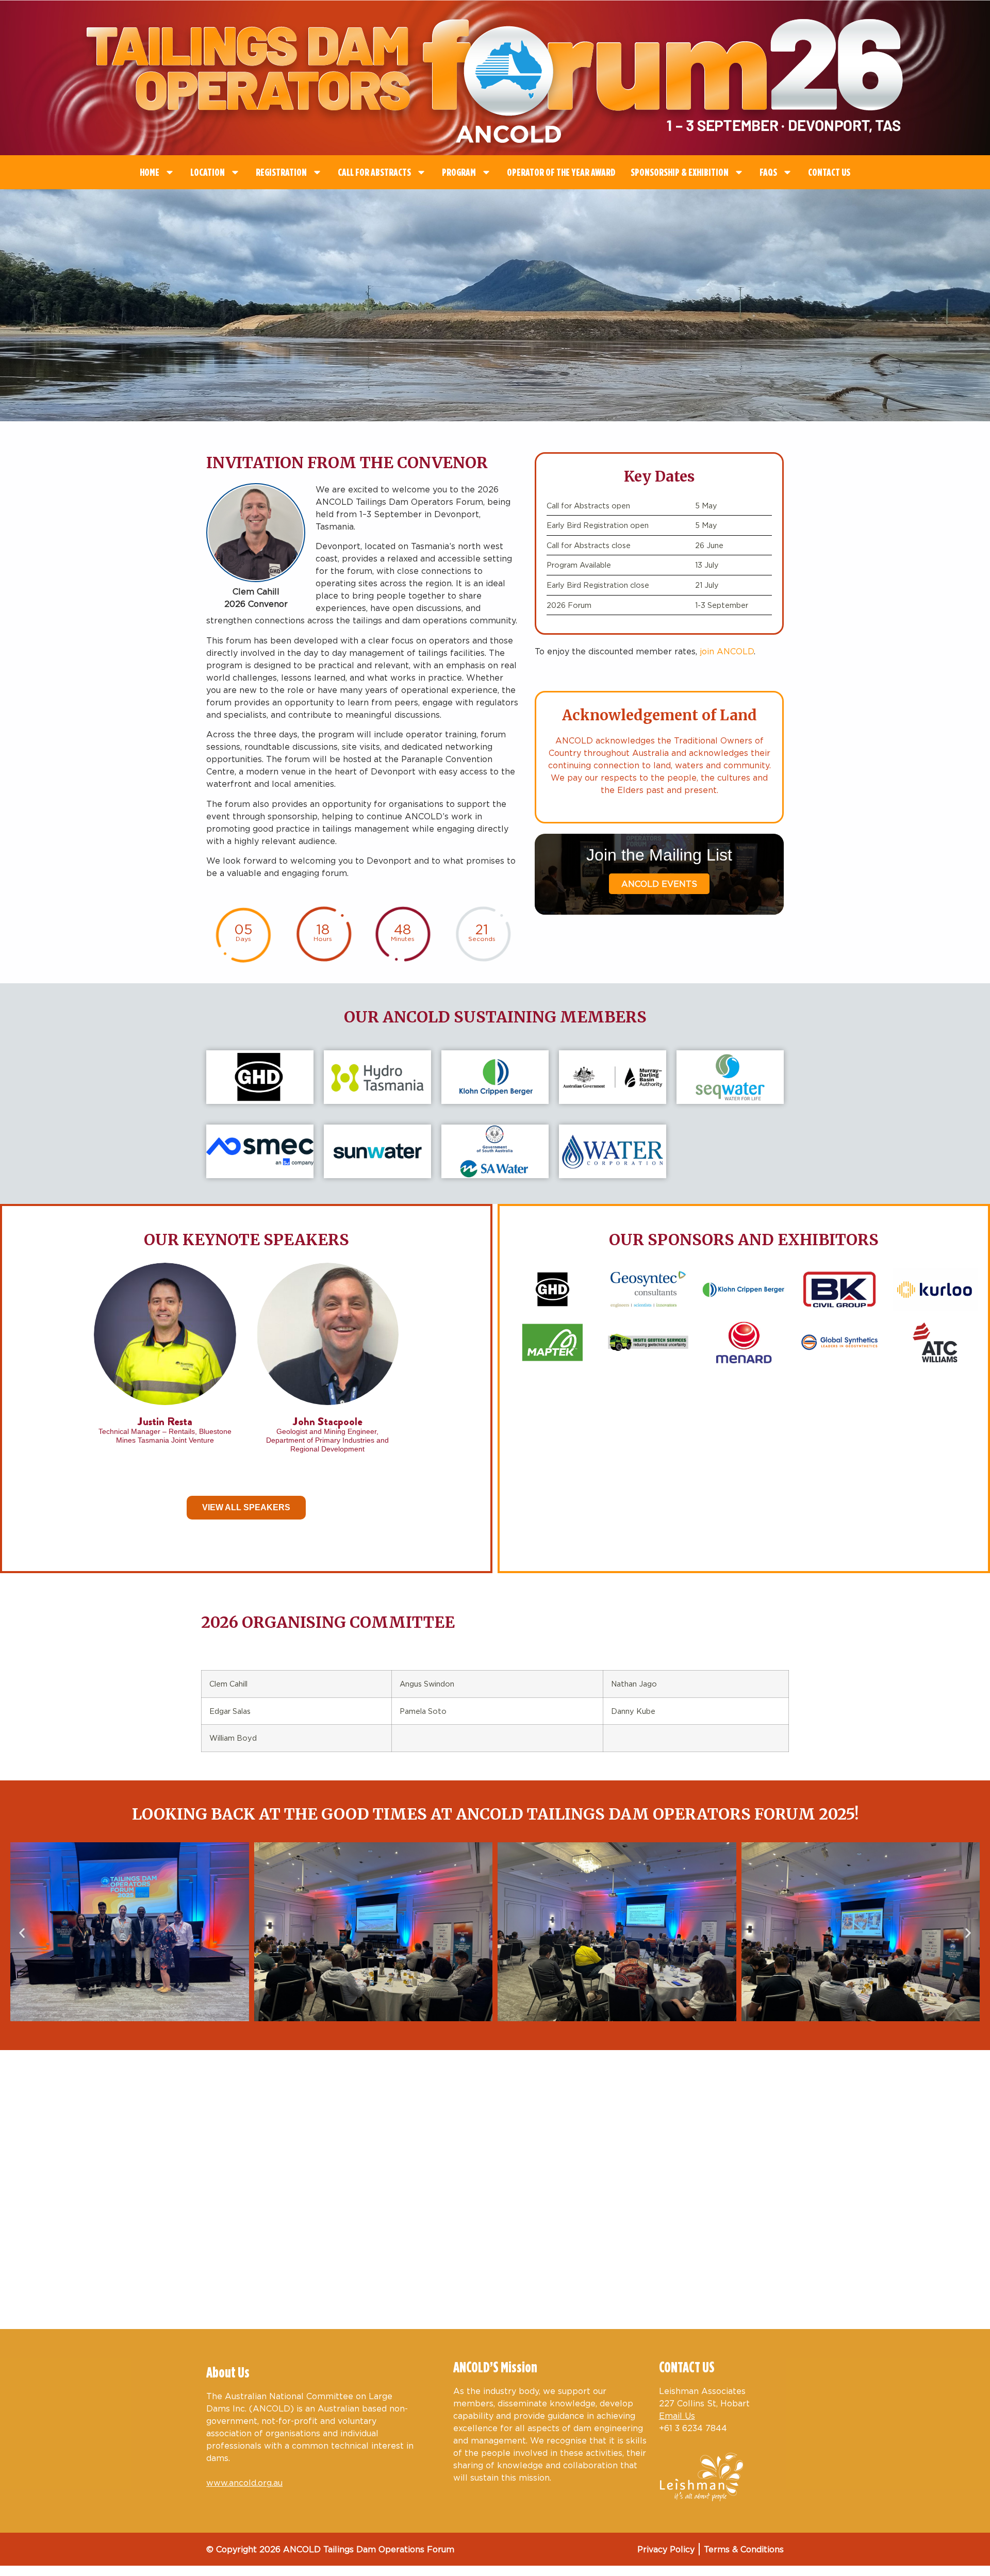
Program (459, 172)
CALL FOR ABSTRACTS (374, 172)
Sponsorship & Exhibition (680, 172)
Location (208, 172)
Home (150, 172)
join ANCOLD (727, 651)
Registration (281, 172)
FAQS (768, 172)
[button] (22, 1933)
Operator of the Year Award (561, 172)
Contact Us (829, 172)
